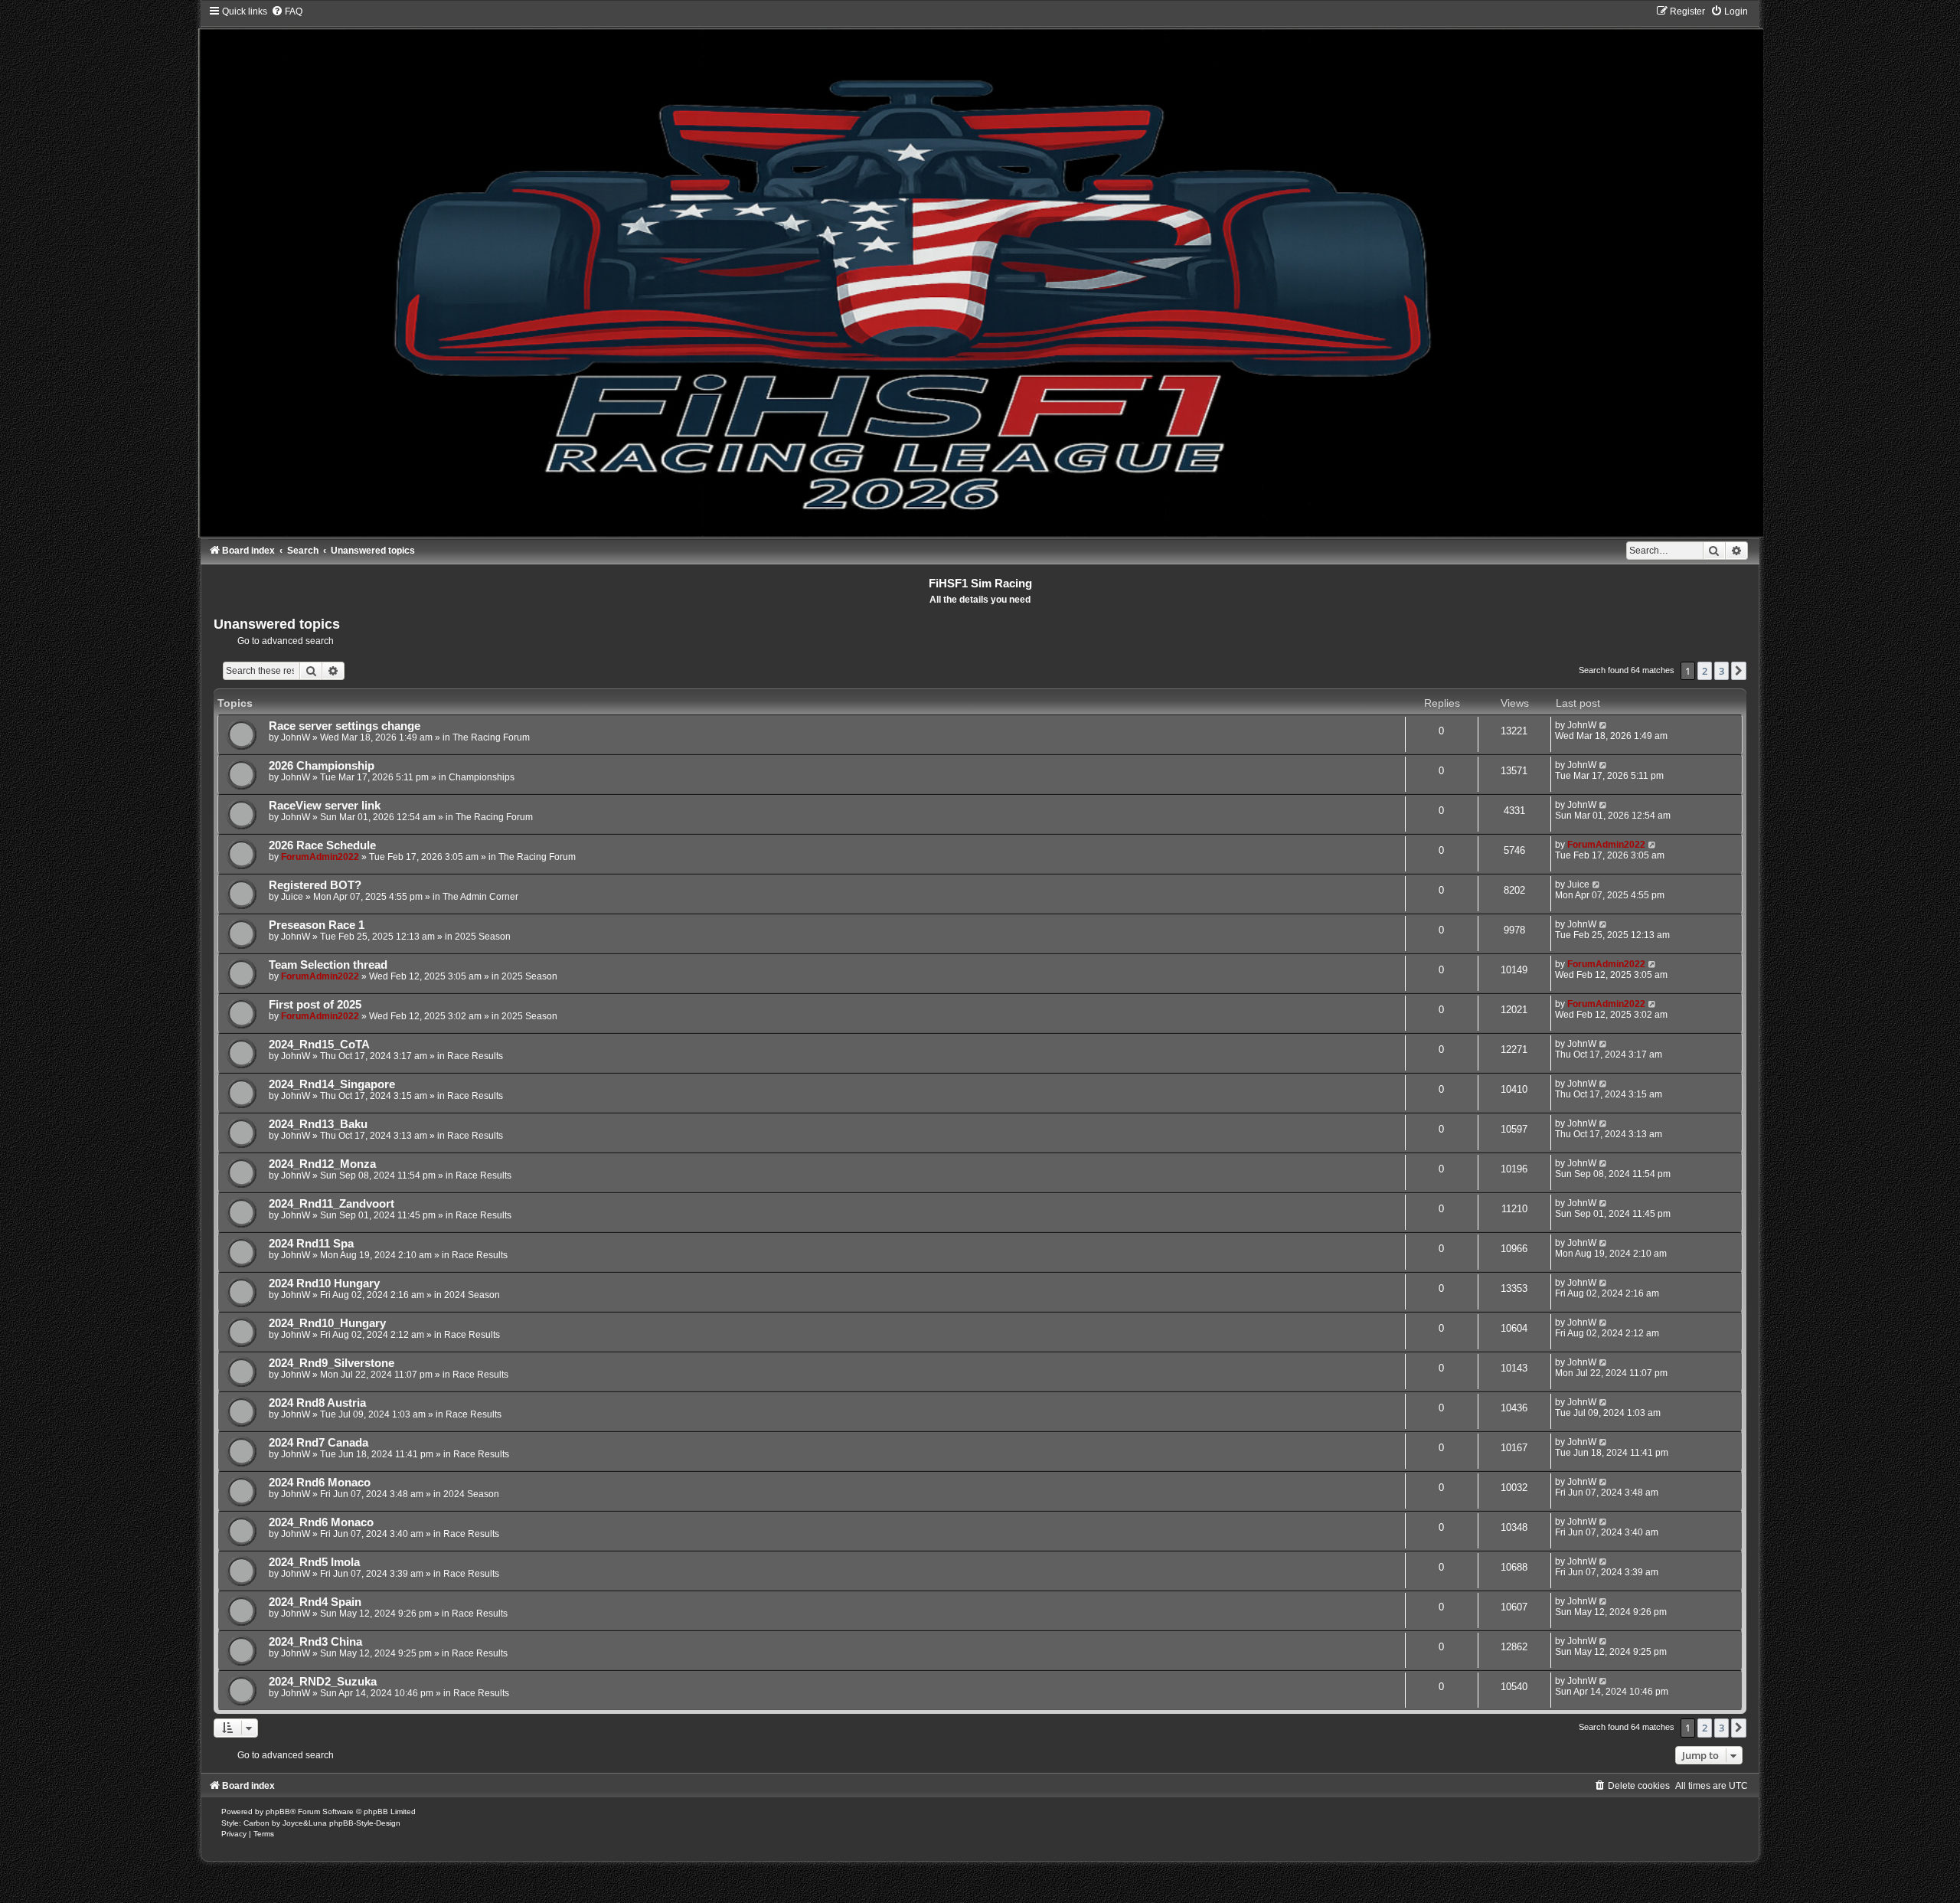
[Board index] (980, 271)
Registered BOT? (315, 885)
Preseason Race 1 (317, 925)
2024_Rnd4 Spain (315, 1602)
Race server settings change (345, 726)
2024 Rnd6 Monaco (320, 1483)
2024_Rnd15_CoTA (319, 1045)
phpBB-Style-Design (365, 1823)
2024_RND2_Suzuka (323, 1682)
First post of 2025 (315, 1005)
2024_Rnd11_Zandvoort (332, 1204)
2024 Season (472, 1295)
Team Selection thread (328, 965)
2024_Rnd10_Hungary (327, 1323)
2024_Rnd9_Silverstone (332, 1363)
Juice (292, 897)
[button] (1739, 671)
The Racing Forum (491, 737)
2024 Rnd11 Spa (311, 1244)
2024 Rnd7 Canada (318, 1443)
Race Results (475, 1056)
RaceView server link (325, 806)
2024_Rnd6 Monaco (321, 1522)
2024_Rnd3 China (315, 1642)
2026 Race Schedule (322, 845)
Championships (482, 777)
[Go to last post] (1604, 725)
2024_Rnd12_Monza (322, 1164)
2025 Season (483, 937)
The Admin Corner (480, 897)
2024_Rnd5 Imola (314, 1562)
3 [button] (1722, 671)
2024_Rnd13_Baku (318, 1124)
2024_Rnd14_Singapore (332, 1084)
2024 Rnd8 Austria (317, 1403)
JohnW (296, 737)
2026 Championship (322, 766)
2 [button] (1705, 671)
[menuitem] (287, 11)
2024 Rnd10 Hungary (324, 1283)
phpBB (278, 1811)
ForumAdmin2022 (320, 857)
